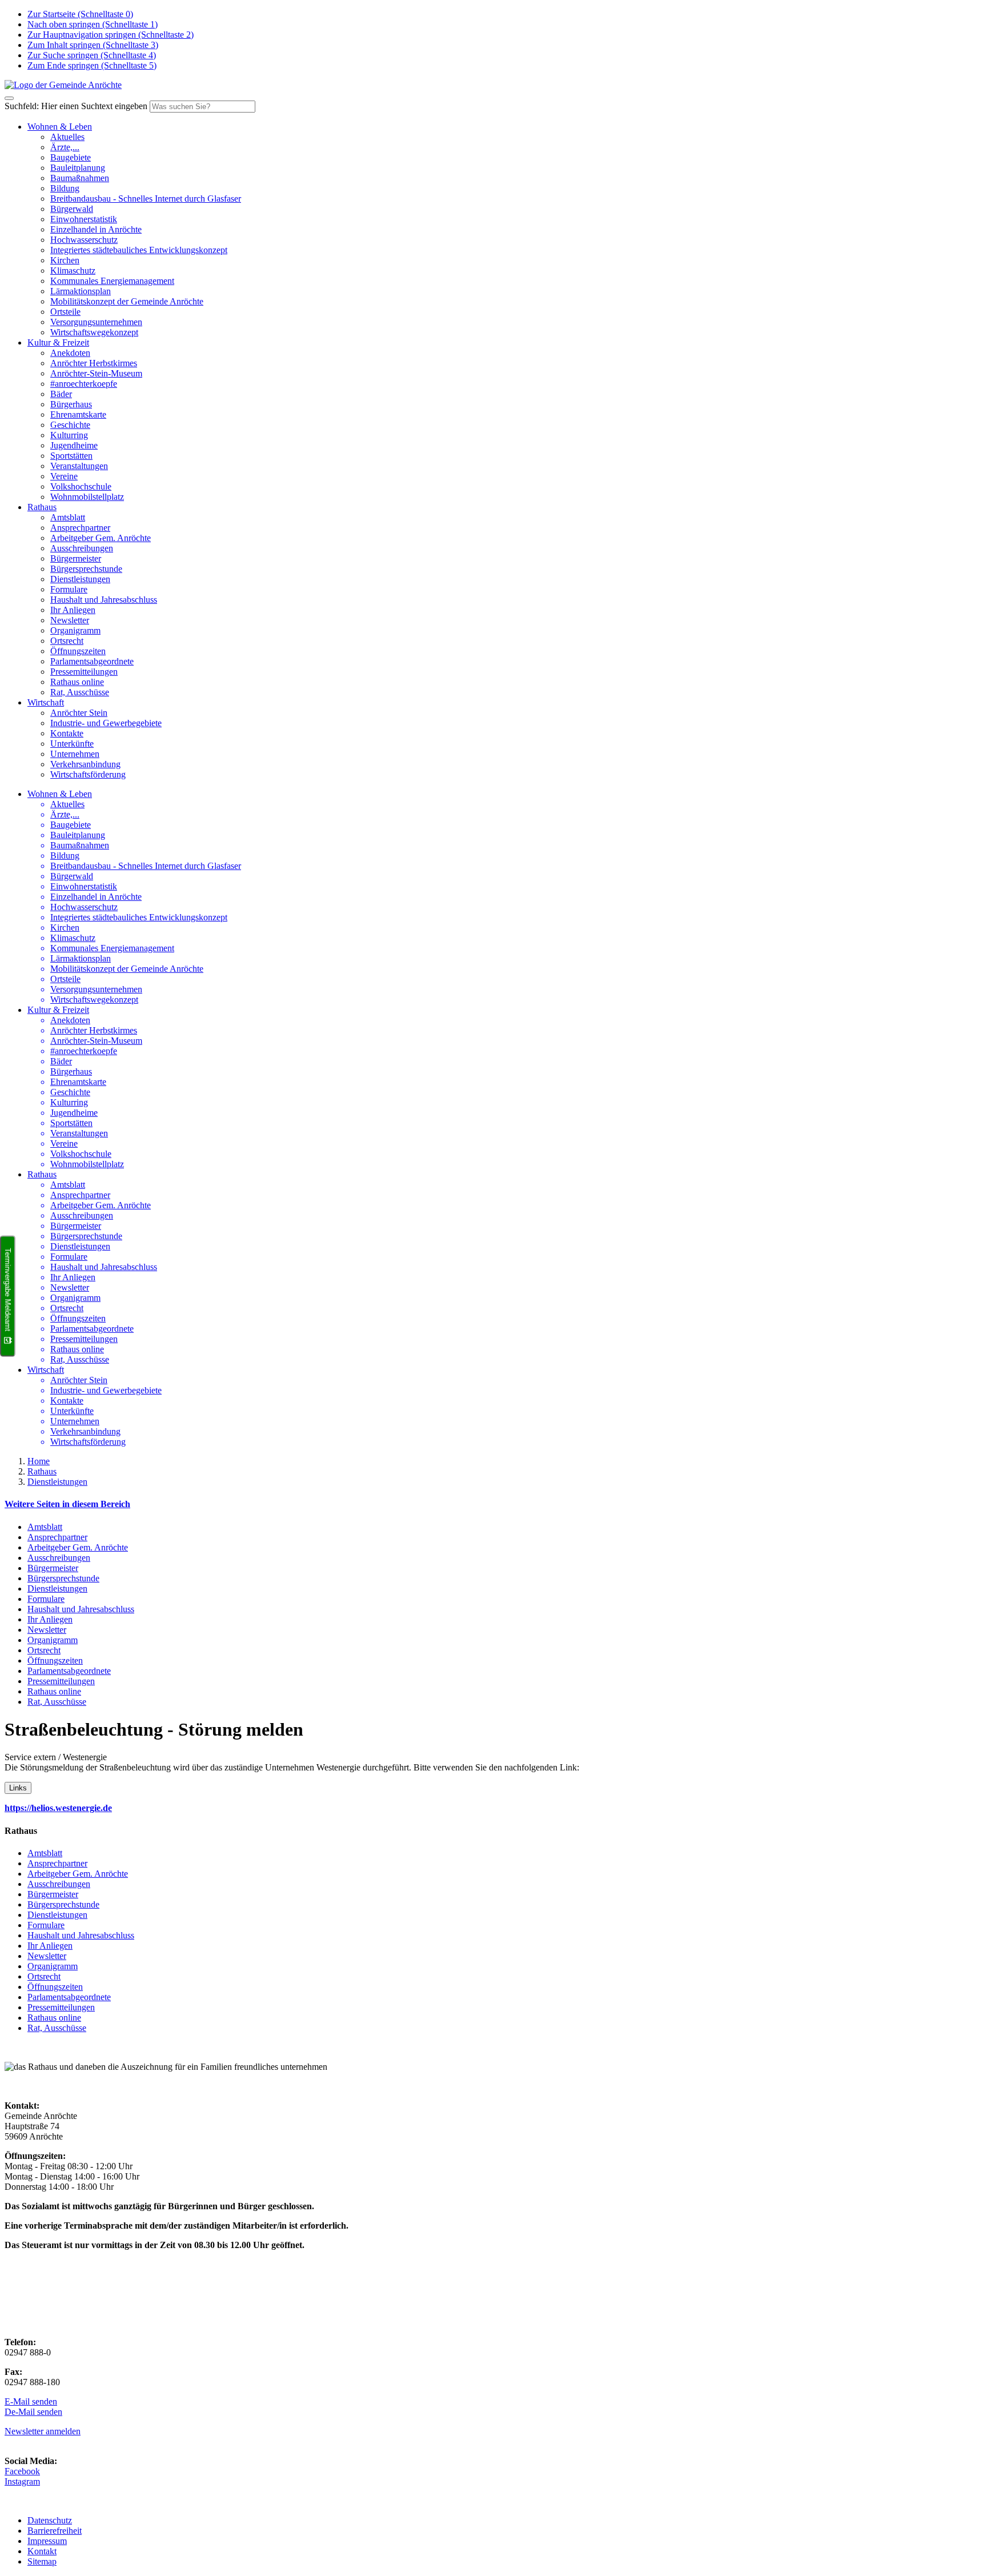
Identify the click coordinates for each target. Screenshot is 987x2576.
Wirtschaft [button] (46, 702)
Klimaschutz (73, 271)
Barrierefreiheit (55, 2531)
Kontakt (42, 2551)
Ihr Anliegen (73, 610)
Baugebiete (71, 157)
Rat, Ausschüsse (80, 692)
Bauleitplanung (78, 168)
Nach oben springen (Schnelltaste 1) (93, 24)
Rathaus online (77, 682)
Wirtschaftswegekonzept (94, 332)
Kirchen (65, 260)
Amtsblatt (68, 517)
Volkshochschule (81, 486)
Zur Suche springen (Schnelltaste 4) (92, 55)
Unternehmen (75, 754)
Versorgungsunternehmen (96, 322)
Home (39, 1461)
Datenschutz (50, 2520)
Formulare (69, 589)
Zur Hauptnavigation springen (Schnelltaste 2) (111, 35)
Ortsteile (65, 312)
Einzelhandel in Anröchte (96, 229)
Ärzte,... (65, 147)
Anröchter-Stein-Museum (96, 373)
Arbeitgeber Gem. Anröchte (101, 538)
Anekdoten (70, 353)
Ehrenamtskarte (78, 414)
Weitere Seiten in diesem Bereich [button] (67, 1504)
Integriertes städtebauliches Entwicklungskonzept (139, 250)
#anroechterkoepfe (84, 384)
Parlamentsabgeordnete (92, 661)
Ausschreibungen (82, 548)
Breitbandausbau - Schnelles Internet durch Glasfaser (146, 199)
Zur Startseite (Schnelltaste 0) (80, 14)
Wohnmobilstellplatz (87, 497)
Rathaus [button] (42, 507)
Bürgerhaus (71, 404)
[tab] (493, 1504)
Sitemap (42, 2561)
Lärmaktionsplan (81, 291)
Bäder (61, 394)
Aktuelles (67, 137)
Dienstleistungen (80, 579)
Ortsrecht (67, 641)
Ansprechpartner (80, 528)
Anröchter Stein (79, 713)
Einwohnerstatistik (84, 219)
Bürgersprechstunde (86, 569)
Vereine (64, 476)
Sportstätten (71, 456)
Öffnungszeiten (78, 651)
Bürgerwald (72, 209)
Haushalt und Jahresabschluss (104, 600)
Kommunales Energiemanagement (112, 281)
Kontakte (67, 733)
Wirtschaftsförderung (88, 774)
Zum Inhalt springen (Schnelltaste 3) (93, 45)
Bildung (65, 188)
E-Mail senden (31, 2401)
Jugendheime (74, 445)
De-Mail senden (33, 2412)
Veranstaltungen (79, 466)
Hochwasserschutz (84, 240)
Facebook (22, 2471)
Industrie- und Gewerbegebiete (106, 723)
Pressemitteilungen (84, 672)
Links (18, 1788)
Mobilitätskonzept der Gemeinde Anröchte (127, 301)
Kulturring (69, 435)
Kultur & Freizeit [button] (58, 342)
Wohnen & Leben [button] (60, 127)
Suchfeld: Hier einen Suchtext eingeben (76, 106)
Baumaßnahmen (80, 178)
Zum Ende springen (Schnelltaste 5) (92, 65)
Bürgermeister (76, 558)
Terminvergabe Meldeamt (8, 1289)
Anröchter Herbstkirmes (94, 363)
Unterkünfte (72, 744)
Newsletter (70, 620)
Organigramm (75, 630)
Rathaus (42, 1471)
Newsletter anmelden (43, 2431)
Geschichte (70, 425)
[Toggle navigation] (9, 98)
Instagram (22, 2481)
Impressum (47, 2541)
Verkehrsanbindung (85, 764)
